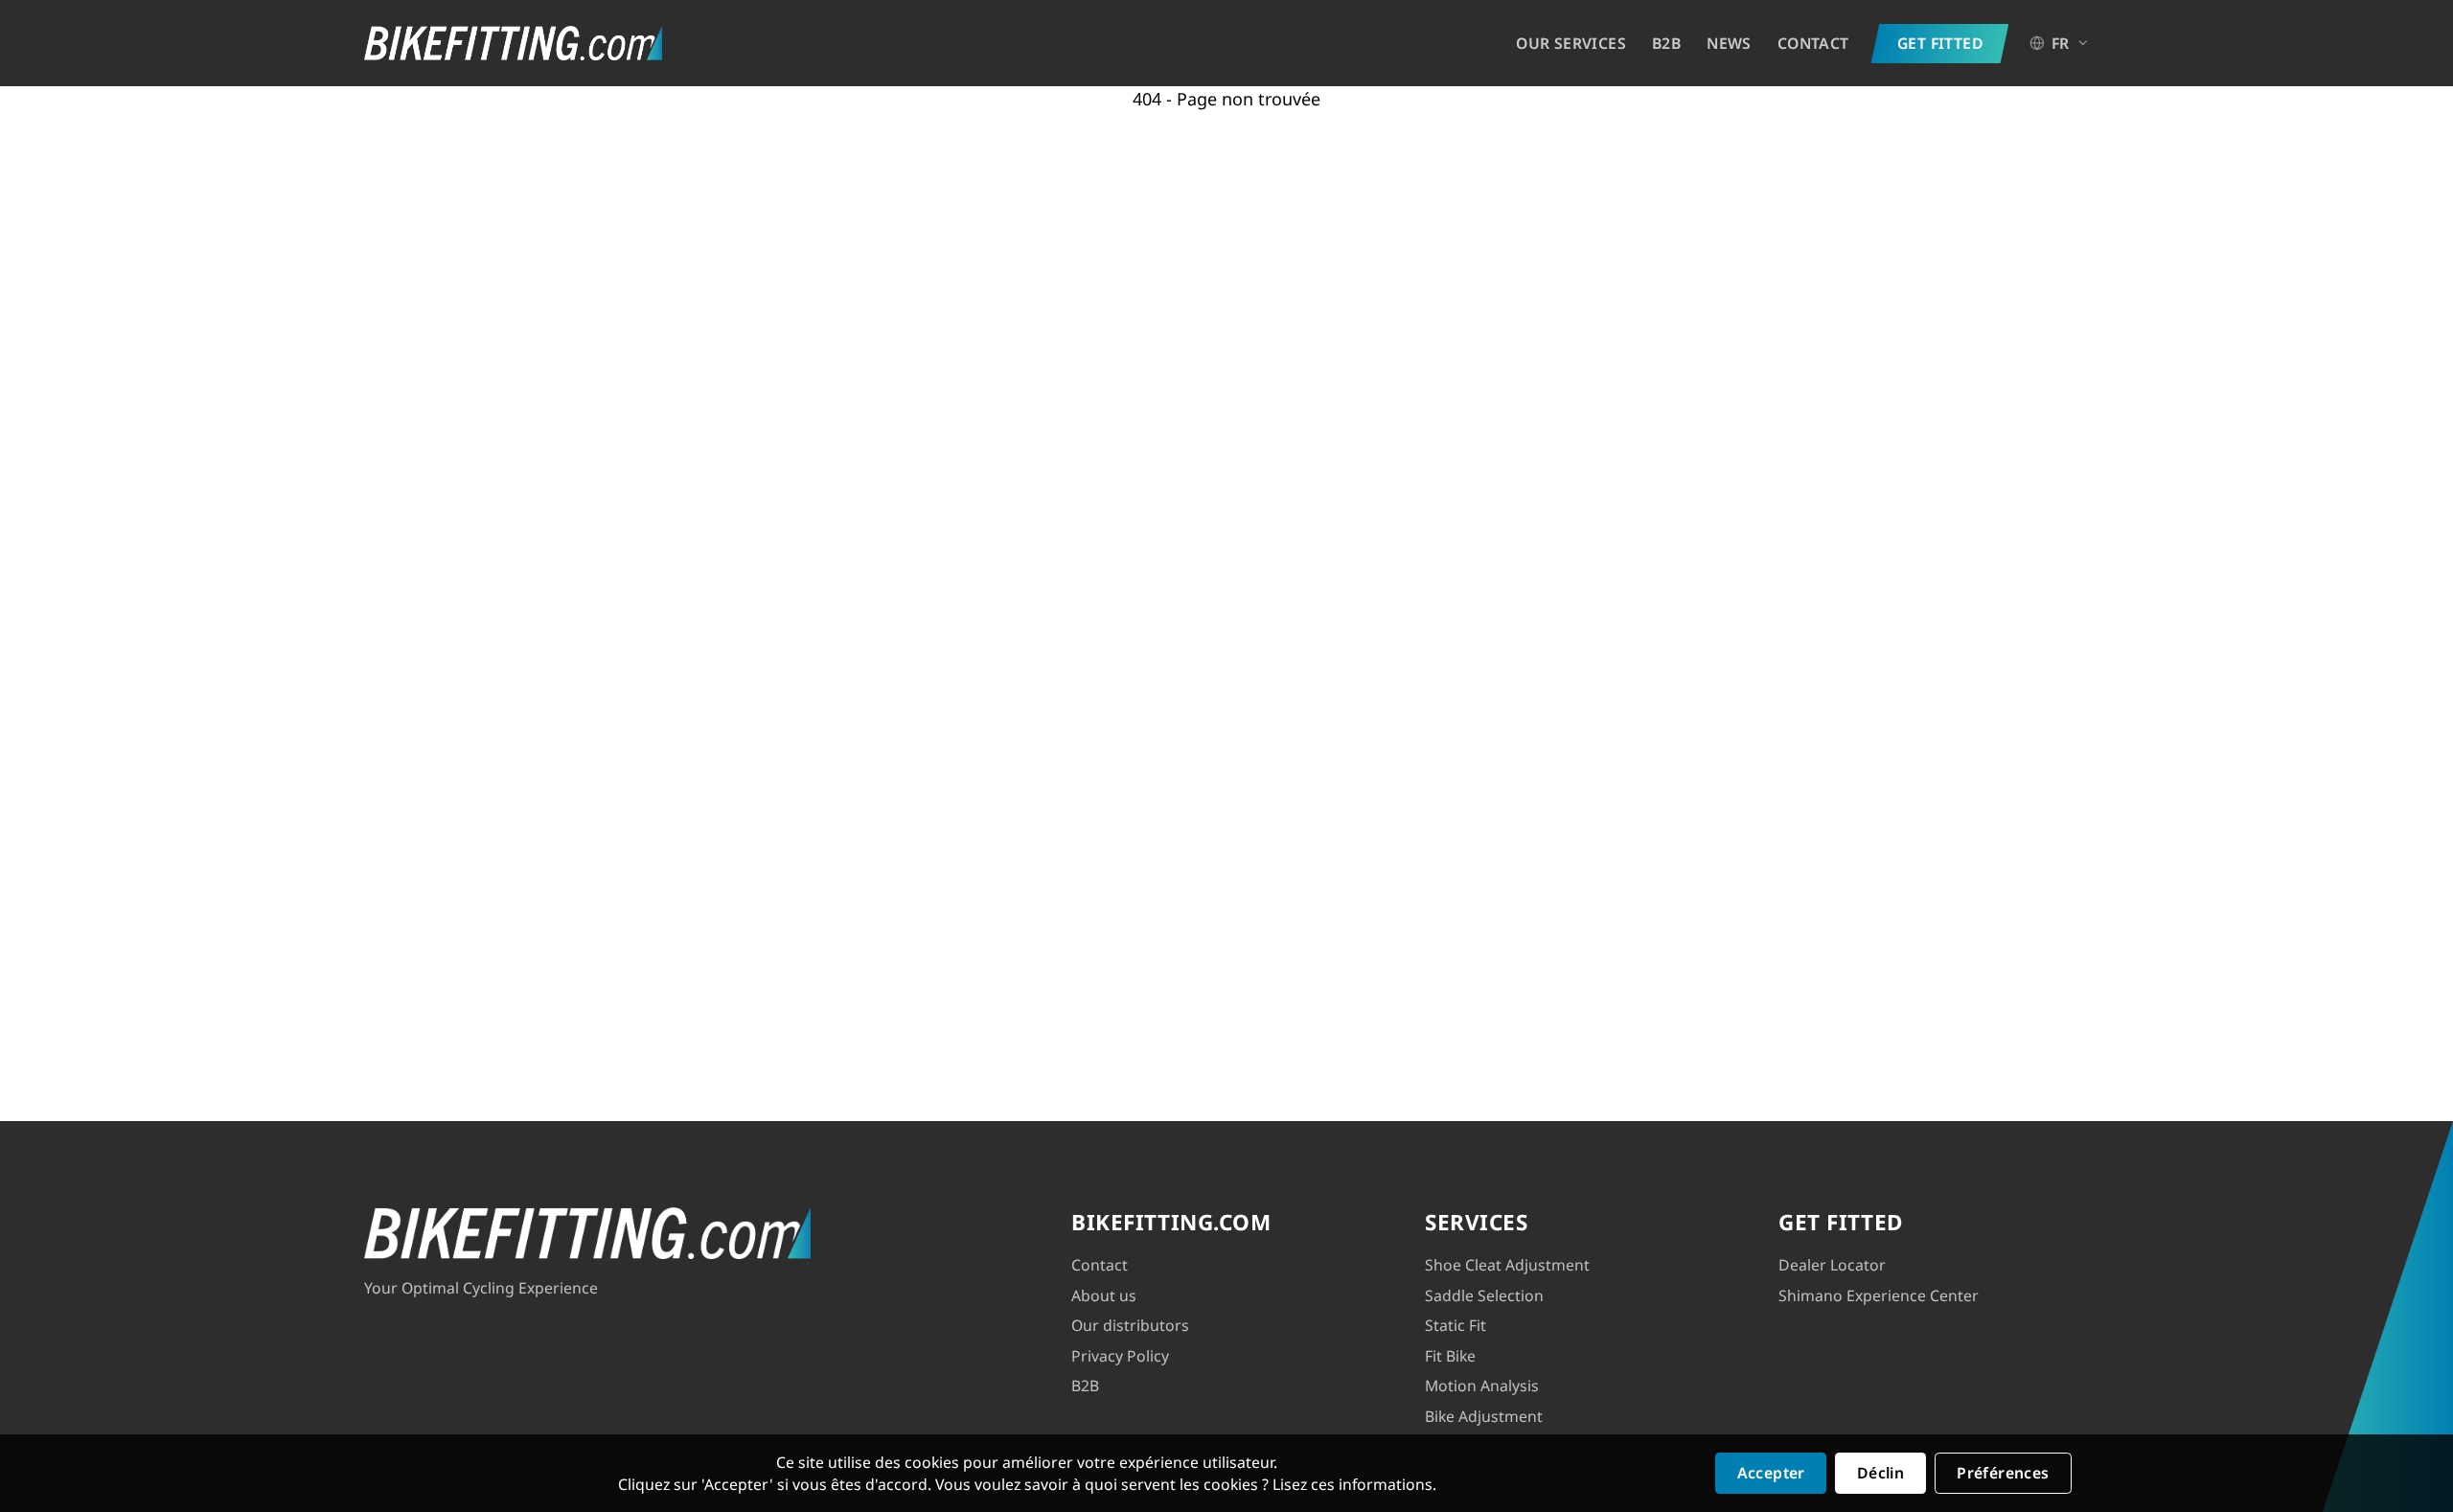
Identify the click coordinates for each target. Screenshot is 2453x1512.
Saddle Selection (1484, 1295)
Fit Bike (1450, 1356)
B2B (1666, 43)
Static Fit (1456, 1325)
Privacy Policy (1120, 1356)
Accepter (1771, 1473)
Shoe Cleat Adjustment (1507, 1265)
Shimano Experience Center (1879, 1295)
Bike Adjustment (1484, 1416)
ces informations (1372, 1484)
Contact (1813, 43)
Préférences (2003, 1473)
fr (2061, 43)
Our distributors (1130, 1325)
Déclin (1880, 1473)
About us (1104, 1295)
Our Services (1571, 43)
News (1729, 43)
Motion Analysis (1482, 1386)
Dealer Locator (1832, 1265)
